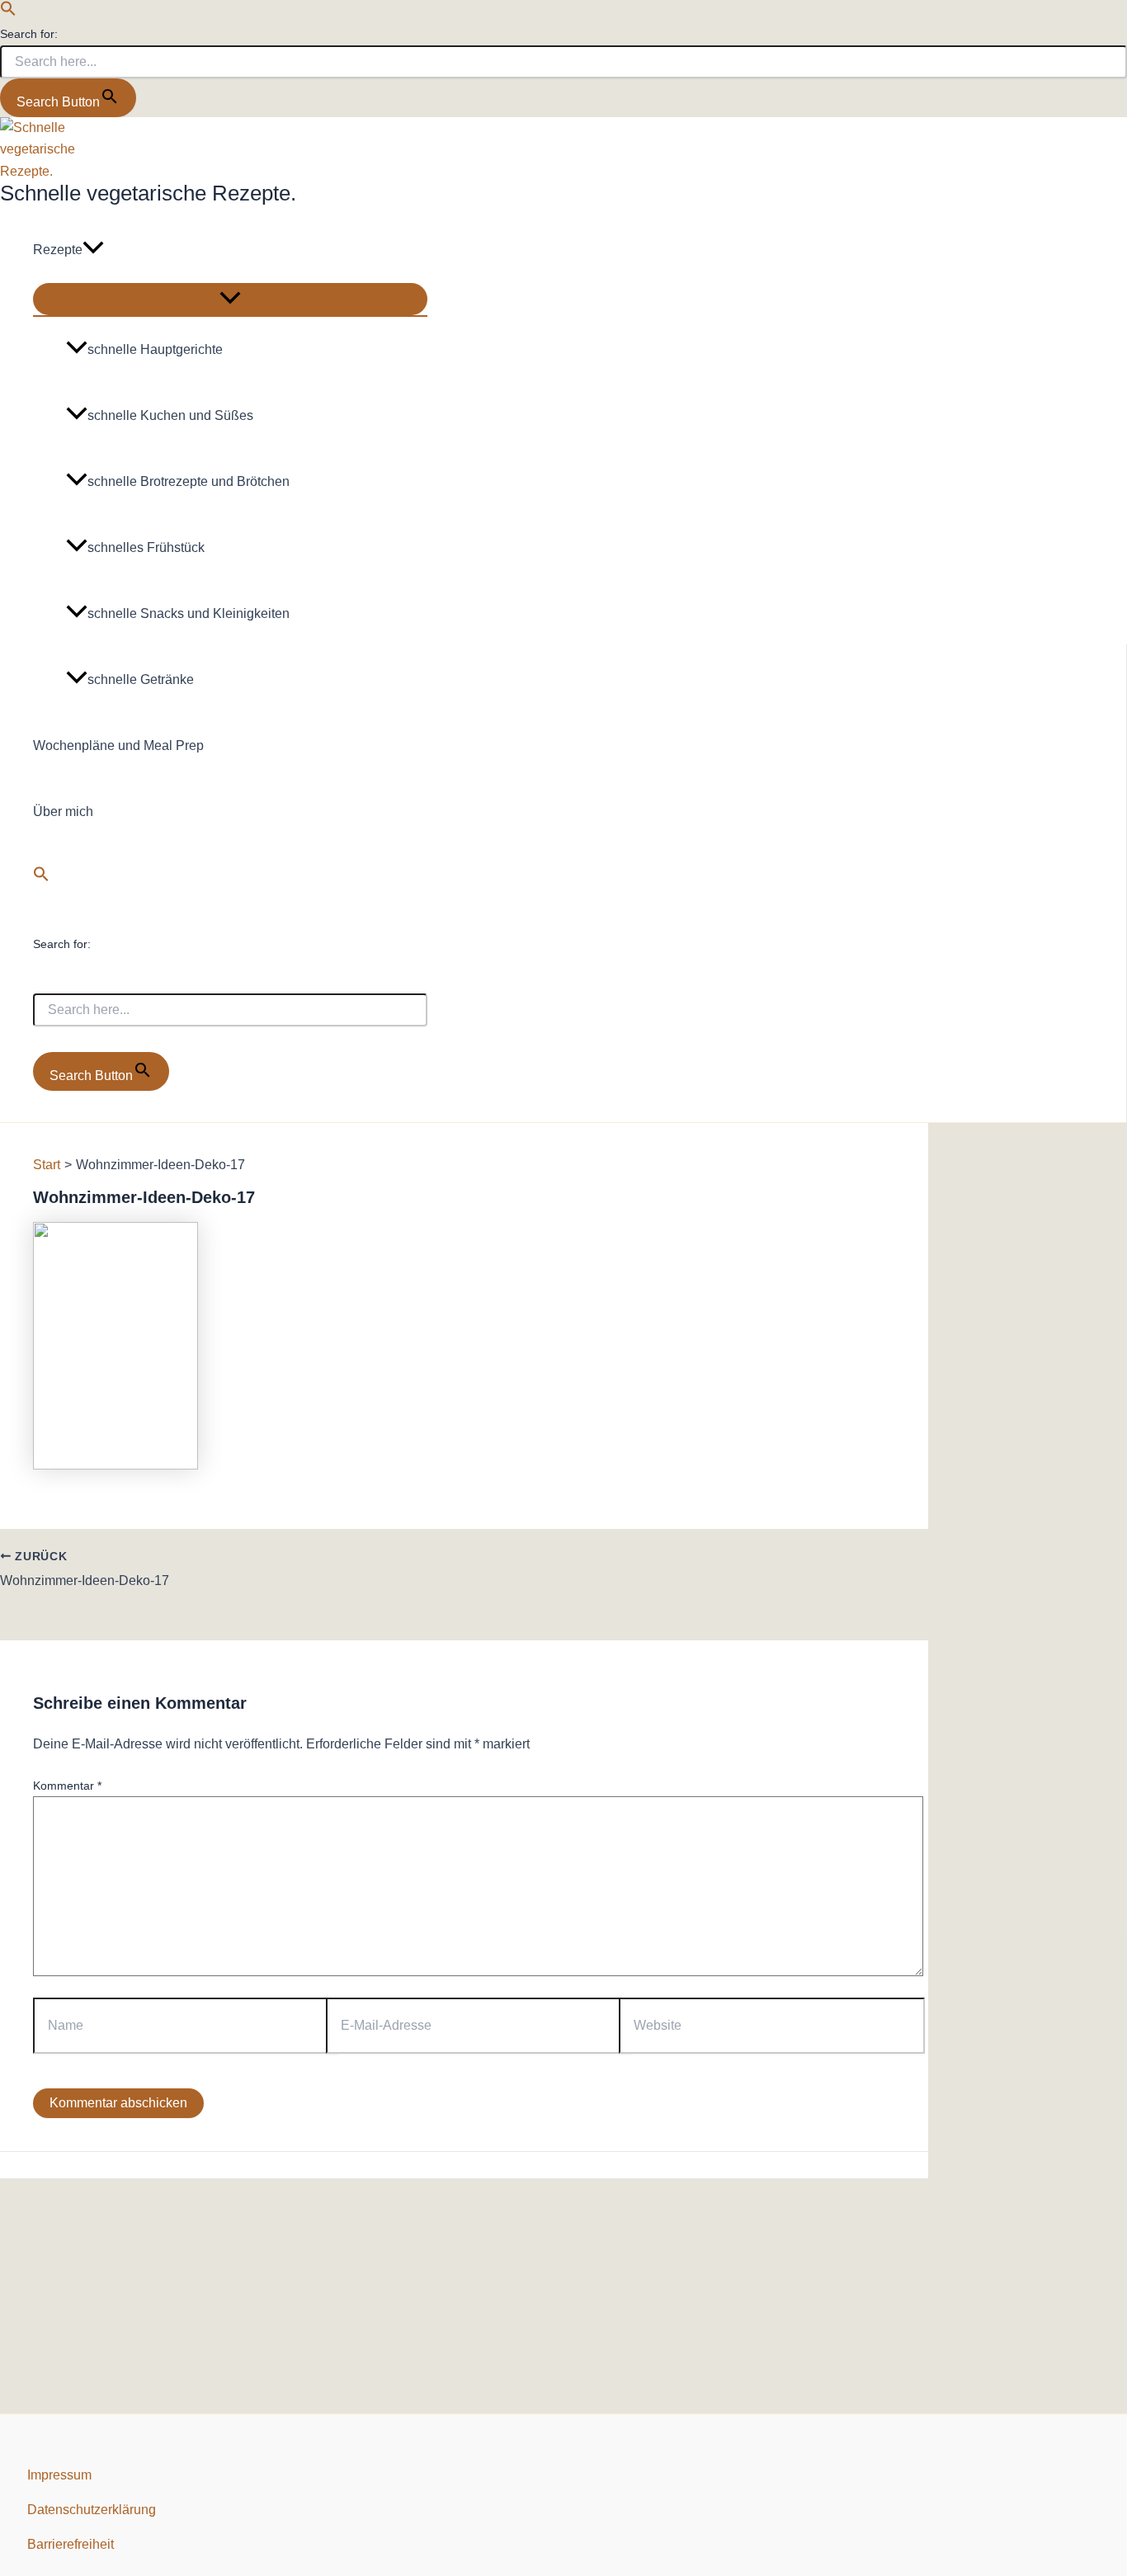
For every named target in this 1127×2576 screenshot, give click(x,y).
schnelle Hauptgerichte (155, 349)
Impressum (59, 2475)
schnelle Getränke (141, 679)
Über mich (63, 811)
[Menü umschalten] (230, 299)
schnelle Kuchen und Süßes (170, 415)
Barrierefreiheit (71, 2544)
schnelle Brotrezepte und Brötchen (189, 481)
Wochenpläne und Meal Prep (118, 745)
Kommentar (67, 1786)
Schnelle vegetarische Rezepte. (148, 193)
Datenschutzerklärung (92, 2510)
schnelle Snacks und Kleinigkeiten (189, 613)
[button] (8, 12)
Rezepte (58, 250)
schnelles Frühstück (146, 547)
